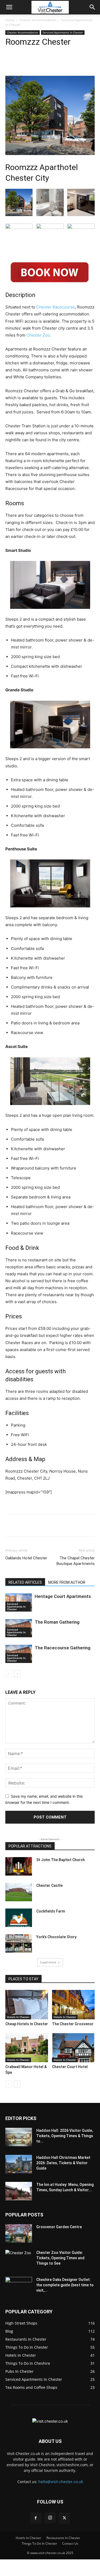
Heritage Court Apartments (63, 1596)
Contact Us (70, 2543)
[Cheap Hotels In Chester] (27, 2005)
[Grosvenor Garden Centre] (19, 2233)
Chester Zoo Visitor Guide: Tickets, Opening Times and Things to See (60, 2258)
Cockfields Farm (51, 1911)
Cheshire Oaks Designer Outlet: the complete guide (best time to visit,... (65, 2285)
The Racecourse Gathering (63, 1648)
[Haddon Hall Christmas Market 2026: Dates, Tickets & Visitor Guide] (19, 2164)
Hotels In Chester (18, 2017)
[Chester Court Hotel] (73, 2047)
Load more (48, 1962)
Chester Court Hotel (70, 2067)
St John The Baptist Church (61, 1860)
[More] (77, 63)
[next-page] (17, 1674)
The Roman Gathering (57, 1622)
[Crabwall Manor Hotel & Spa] (27, 2047)
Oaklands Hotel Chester (26, 1558)
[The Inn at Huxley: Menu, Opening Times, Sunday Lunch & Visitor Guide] (19, 2191)
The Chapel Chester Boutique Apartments (76, 1561)
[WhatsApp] (64, 63)
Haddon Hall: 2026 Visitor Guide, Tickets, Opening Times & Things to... (65, 2136)
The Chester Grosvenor (73, 2024)
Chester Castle (49, 1885)
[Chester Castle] (19, 1892)
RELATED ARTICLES (25, 1582)
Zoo (38, 335)
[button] (9, 7)
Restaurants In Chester (63, 2538)
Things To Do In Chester (39, 2543)
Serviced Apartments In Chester (63, 32)
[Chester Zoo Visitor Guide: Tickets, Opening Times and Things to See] (19, 2259)
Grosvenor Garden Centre (59, 2227)
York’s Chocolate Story (56, 1937)
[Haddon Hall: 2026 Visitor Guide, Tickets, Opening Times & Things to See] (19, 2137)
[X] (40, 63)
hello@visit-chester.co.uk (61, 2482)
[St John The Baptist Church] (19, 1866)
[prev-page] (9, 1674)
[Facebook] (27, 63)
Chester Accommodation (38, 20)
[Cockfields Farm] (19, 1918)
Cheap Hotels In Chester (27, 2024)
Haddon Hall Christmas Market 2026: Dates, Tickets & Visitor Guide (63, 2163)
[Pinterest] (52, 63)
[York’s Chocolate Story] (19, 1943)
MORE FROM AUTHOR (67, 1582)
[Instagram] (50, 2518)
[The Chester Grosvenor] (73, 2005)
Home (10, 20)
